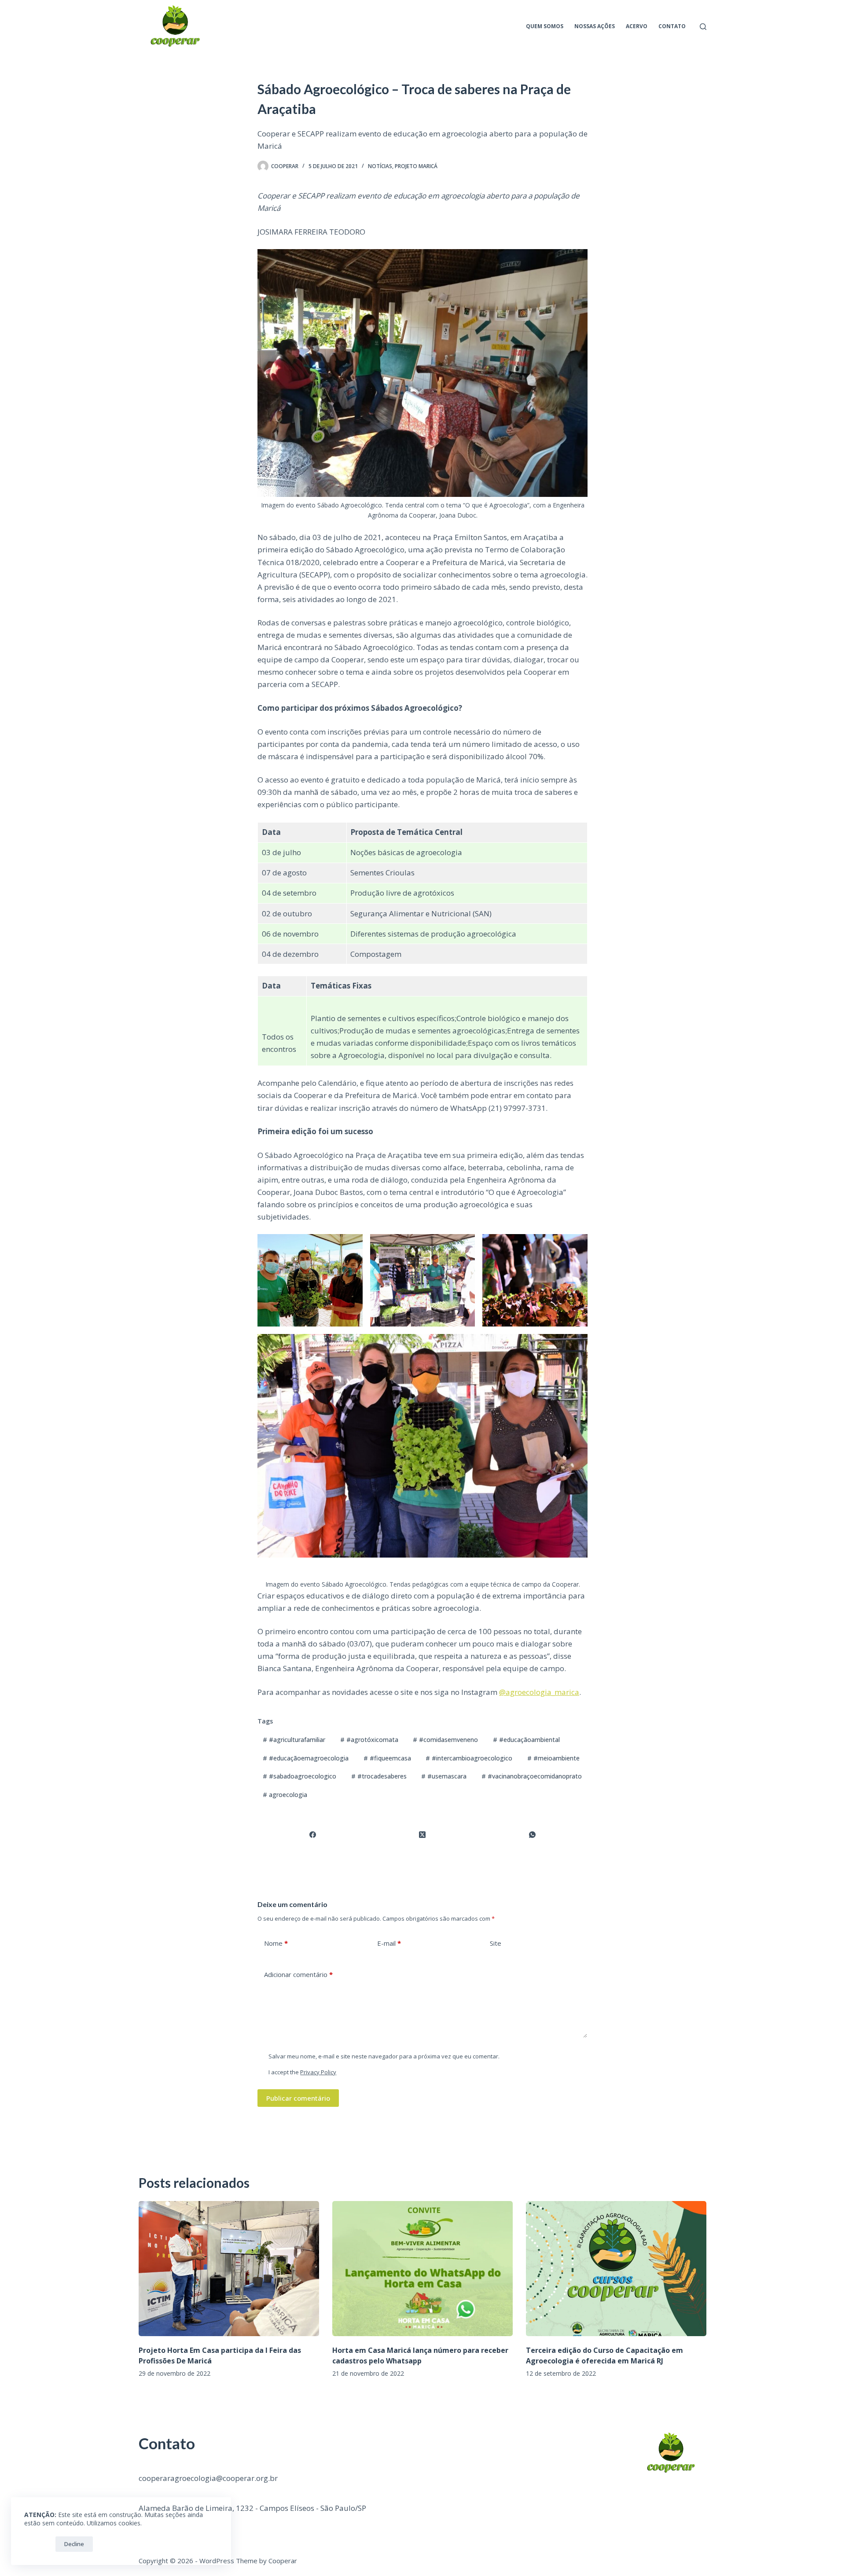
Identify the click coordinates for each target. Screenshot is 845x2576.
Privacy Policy (318, 2072)
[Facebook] (313, 1835)
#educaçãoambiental (526, 1740)
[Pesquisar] (703, 27)
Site (496, 1943)
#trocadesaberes (379, 1776)
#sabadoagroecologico (299, 1776)
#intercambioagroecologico (469, 1758)
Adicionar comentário (298, 1974)
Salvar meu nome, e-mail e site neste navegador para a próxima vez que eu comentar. (384, 2056)
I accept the (302, 2072)
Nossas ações (595, 26)
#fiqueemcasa (387, 1758)
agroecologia (285, 1795)
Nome (276, 1943)
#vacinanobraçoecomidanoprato (532, 1776)
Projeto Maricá (416, 166)
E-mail (389, 1943)
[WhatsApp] (533, 1835)
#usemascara (444, 1776)
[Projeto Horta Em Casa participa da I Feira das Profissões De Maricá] (229, 2269)
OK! (38, 2544)
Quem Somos (545, 26)
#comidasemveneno (445, 1740)
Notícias (380, 166)
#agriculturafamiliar (294, 1740)
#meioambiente (553, 1758)
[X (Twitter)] (423, 1835)
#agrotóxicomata (369, 1740)
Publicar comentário (298, 2098)
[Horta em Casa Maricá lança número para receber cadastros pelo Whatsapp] (422, 2269)
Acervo (637, 26)
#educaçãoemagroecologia (306, 1758)
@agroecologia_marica (539, 1692)
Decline (74, 2544)
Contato (672, 26)
